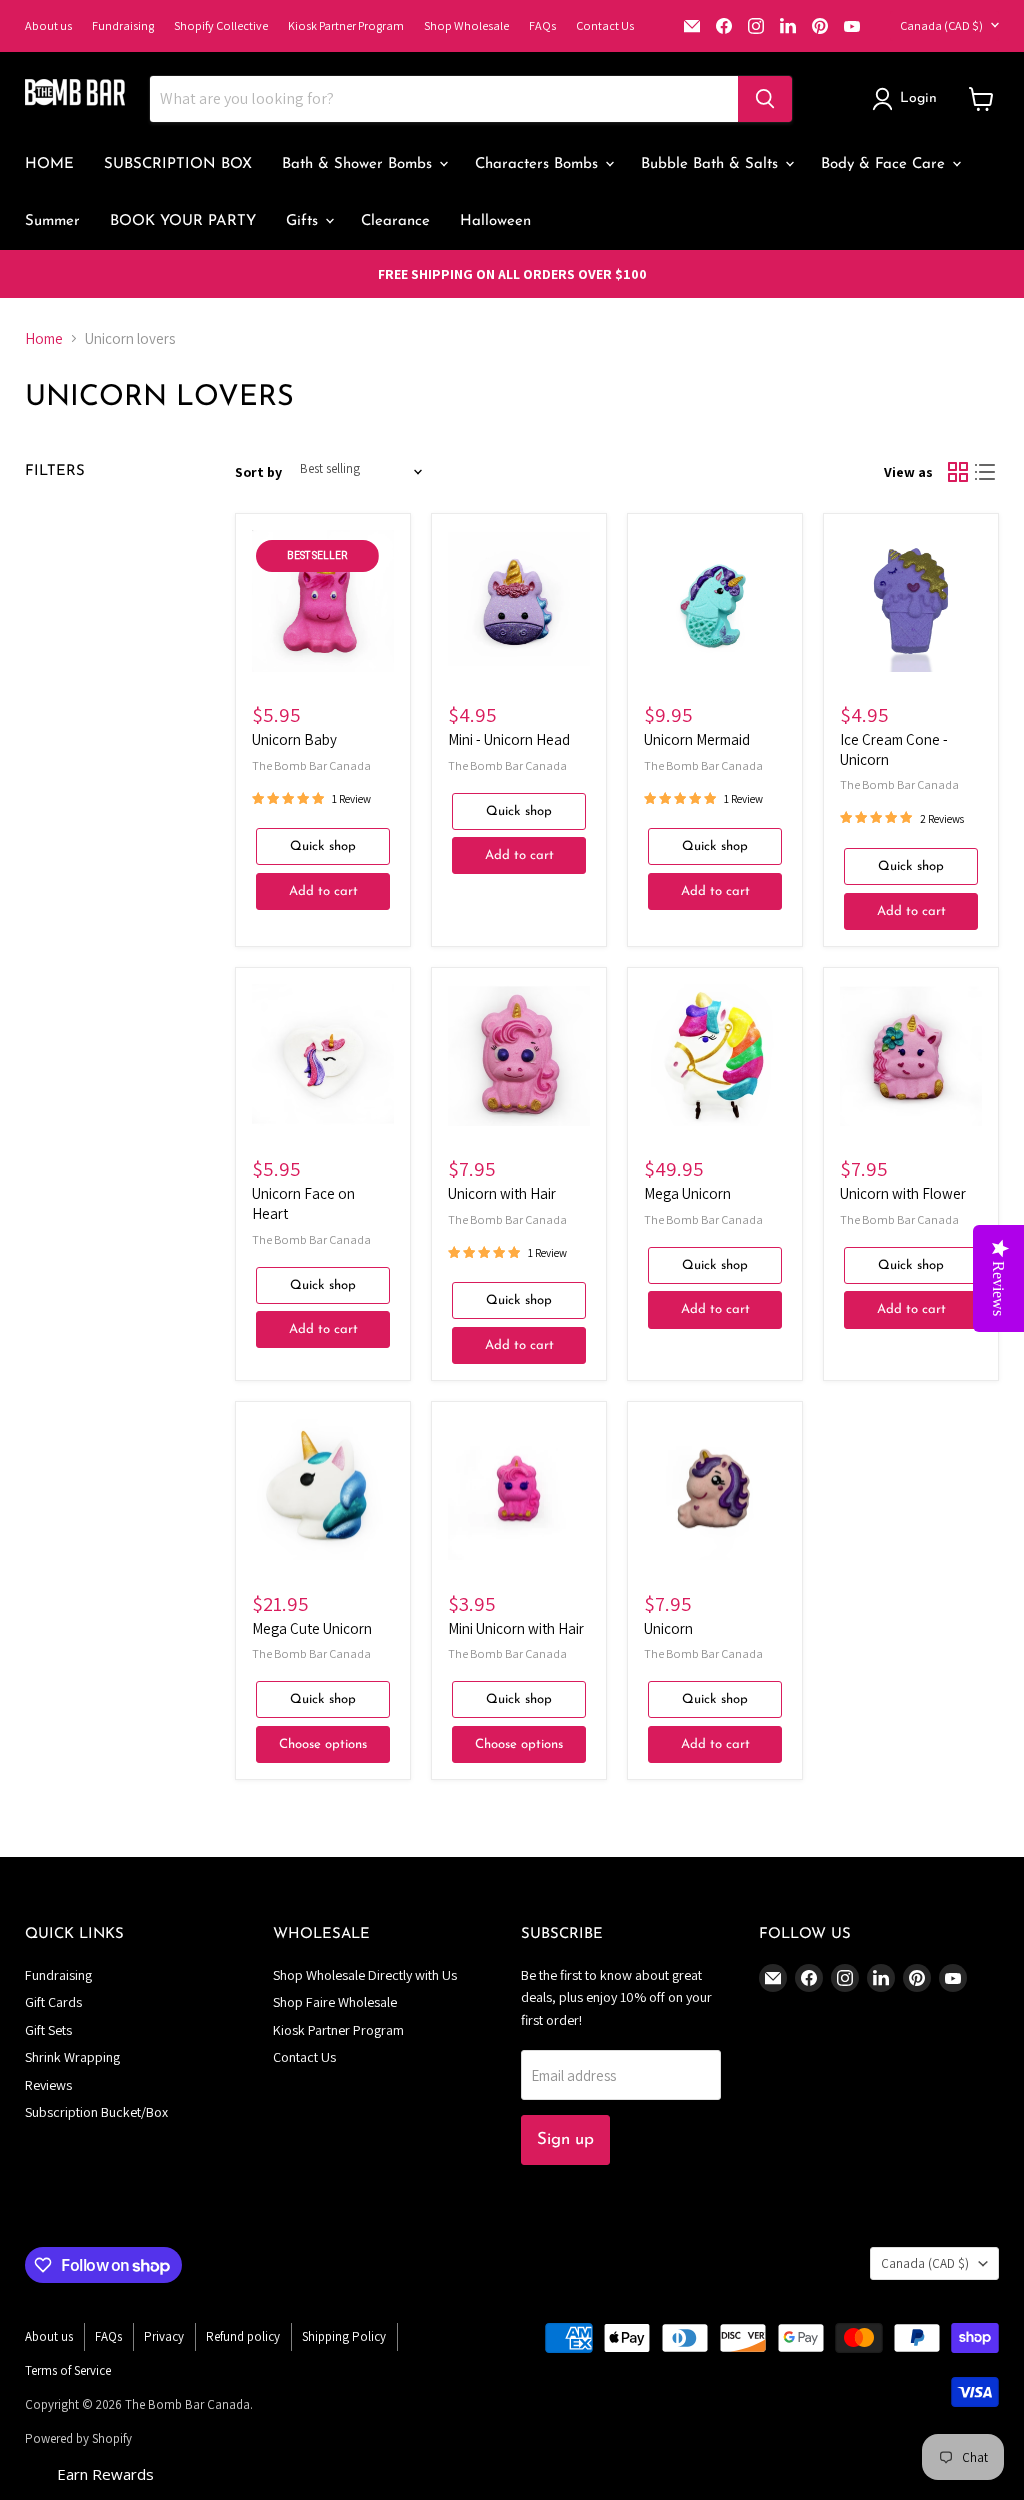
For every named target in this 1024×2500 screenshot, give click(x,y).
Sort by (258, 472)
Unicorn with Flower (903, 1193)
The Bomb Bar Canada (311, 765)
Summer (52, 221)
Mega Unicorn (687, 1193)
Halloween (495, 221)
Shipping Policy (344, 2336)
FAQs (542, 25)
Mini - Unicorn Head (509, 739)
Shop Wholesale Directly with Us (365, 1975)
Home (44, 338)
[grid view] (958, 472)
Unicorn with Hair (502, 1193)
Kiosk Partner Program (346, 25)
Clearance (395, 221)
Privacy (164, 2336)
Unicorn (668, 1628)
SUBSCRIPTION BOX (178, 164)
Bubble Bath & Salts (712, 164)
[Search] (765, 99)
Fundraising (123, 25)
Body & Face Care (885, 164)
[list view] (986, 472)
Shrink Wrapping (72, 2057)
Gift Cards (53, 2002)
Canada (941, 25)
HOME (49, 164)
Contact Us (605, 25)
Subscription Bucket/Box (96, 2112)
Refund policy (243, 2336)
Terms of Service (68, 2370)
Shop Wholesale (466, 25)
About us (48, 25)
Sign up (565, 2139)
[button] (908, 99)
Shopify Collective (221, 25)
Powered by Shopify (78, 2438)
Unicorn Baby (294, 739)
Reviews (48, 2085)
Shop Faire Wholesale (335, 2002)
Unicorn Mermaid (697, 739)
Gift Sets (48, 2030)
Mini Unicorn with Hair (516, 1628)
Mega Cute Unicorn (312, 1628)
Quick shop (323, 846)
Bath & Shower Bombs (359, 164)
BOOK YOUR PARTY (183, 221)
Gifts (304, 221)
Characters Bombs (539, 164)
